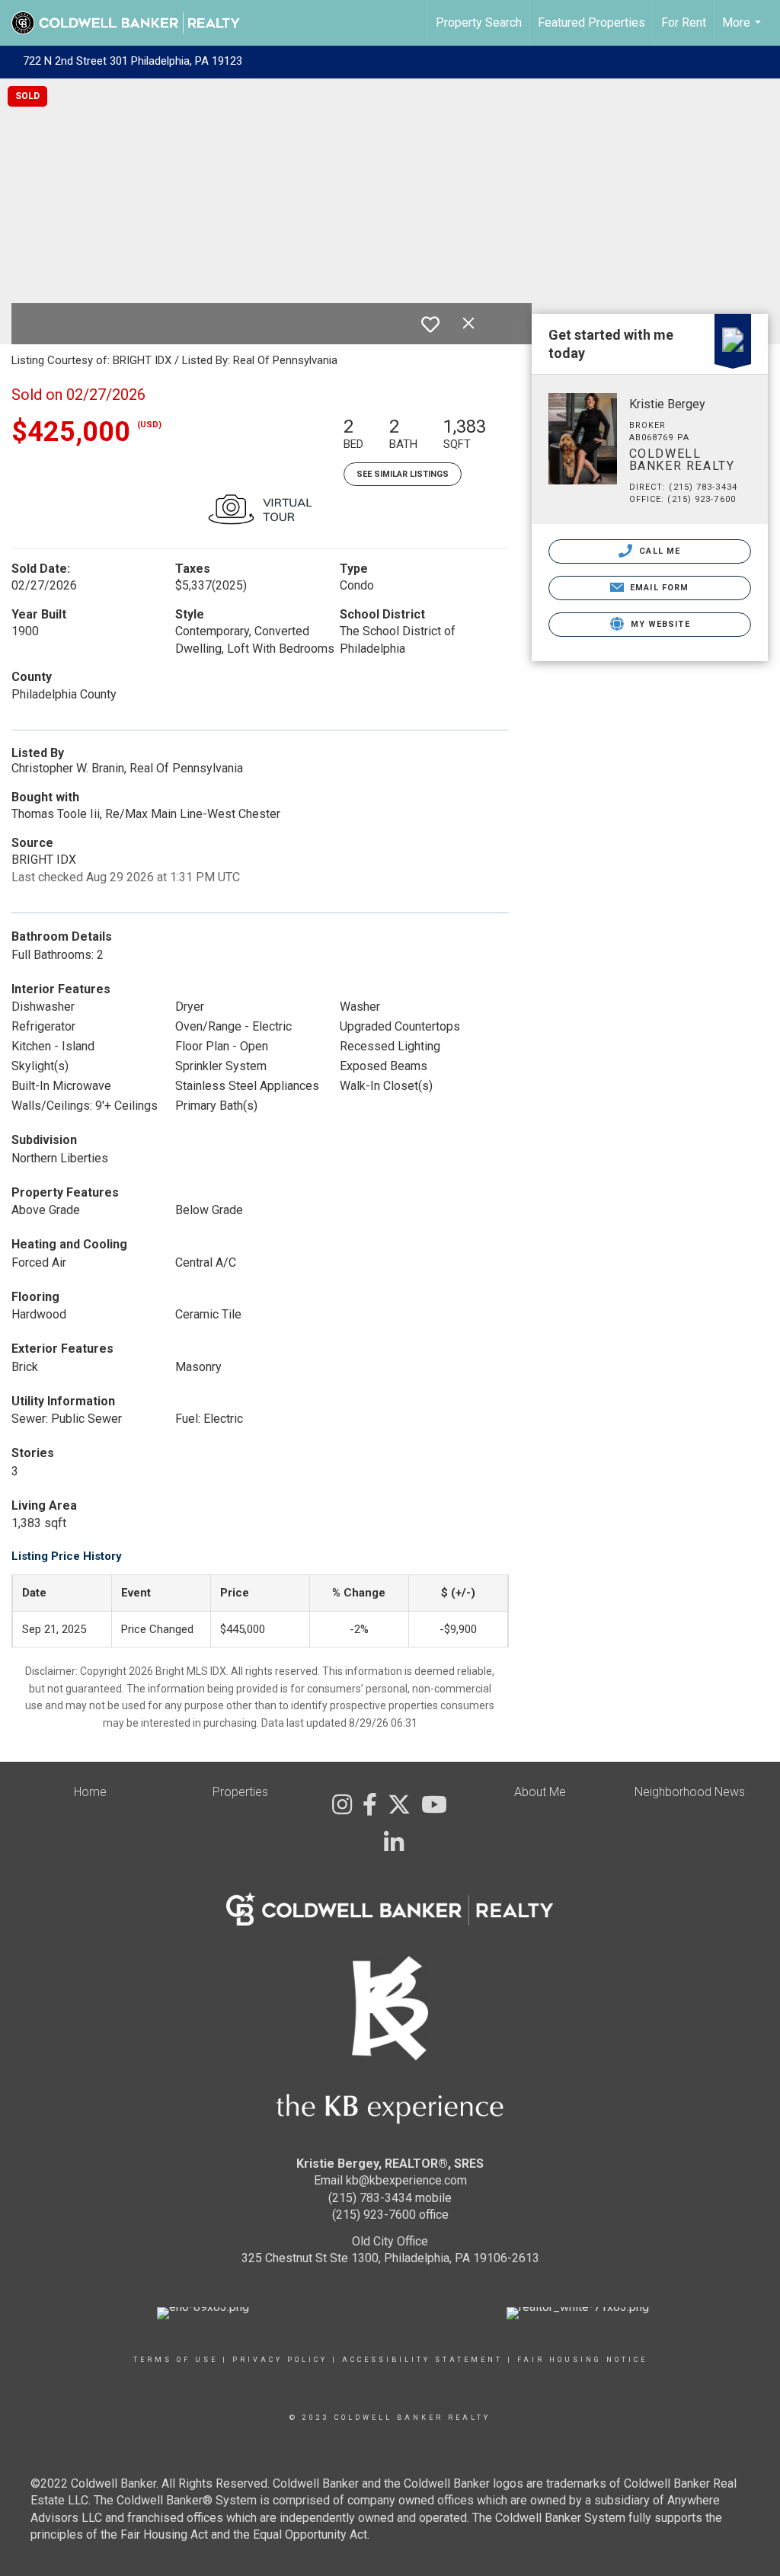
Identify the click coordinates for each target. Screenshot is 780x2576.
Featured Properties (591, 22)
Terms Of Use (176, 2360)
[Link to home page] (133, 23)
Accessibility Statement (422, 2360)
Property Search (479, 22)
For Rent (684, 22)
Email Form (658, 588)
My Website (659, 624)
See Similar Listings (403, 474)
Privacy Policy (280, 2360)
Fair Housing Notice (582, 2360)
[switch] (430, 324)
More (743, 30)
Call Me (658, 551)
